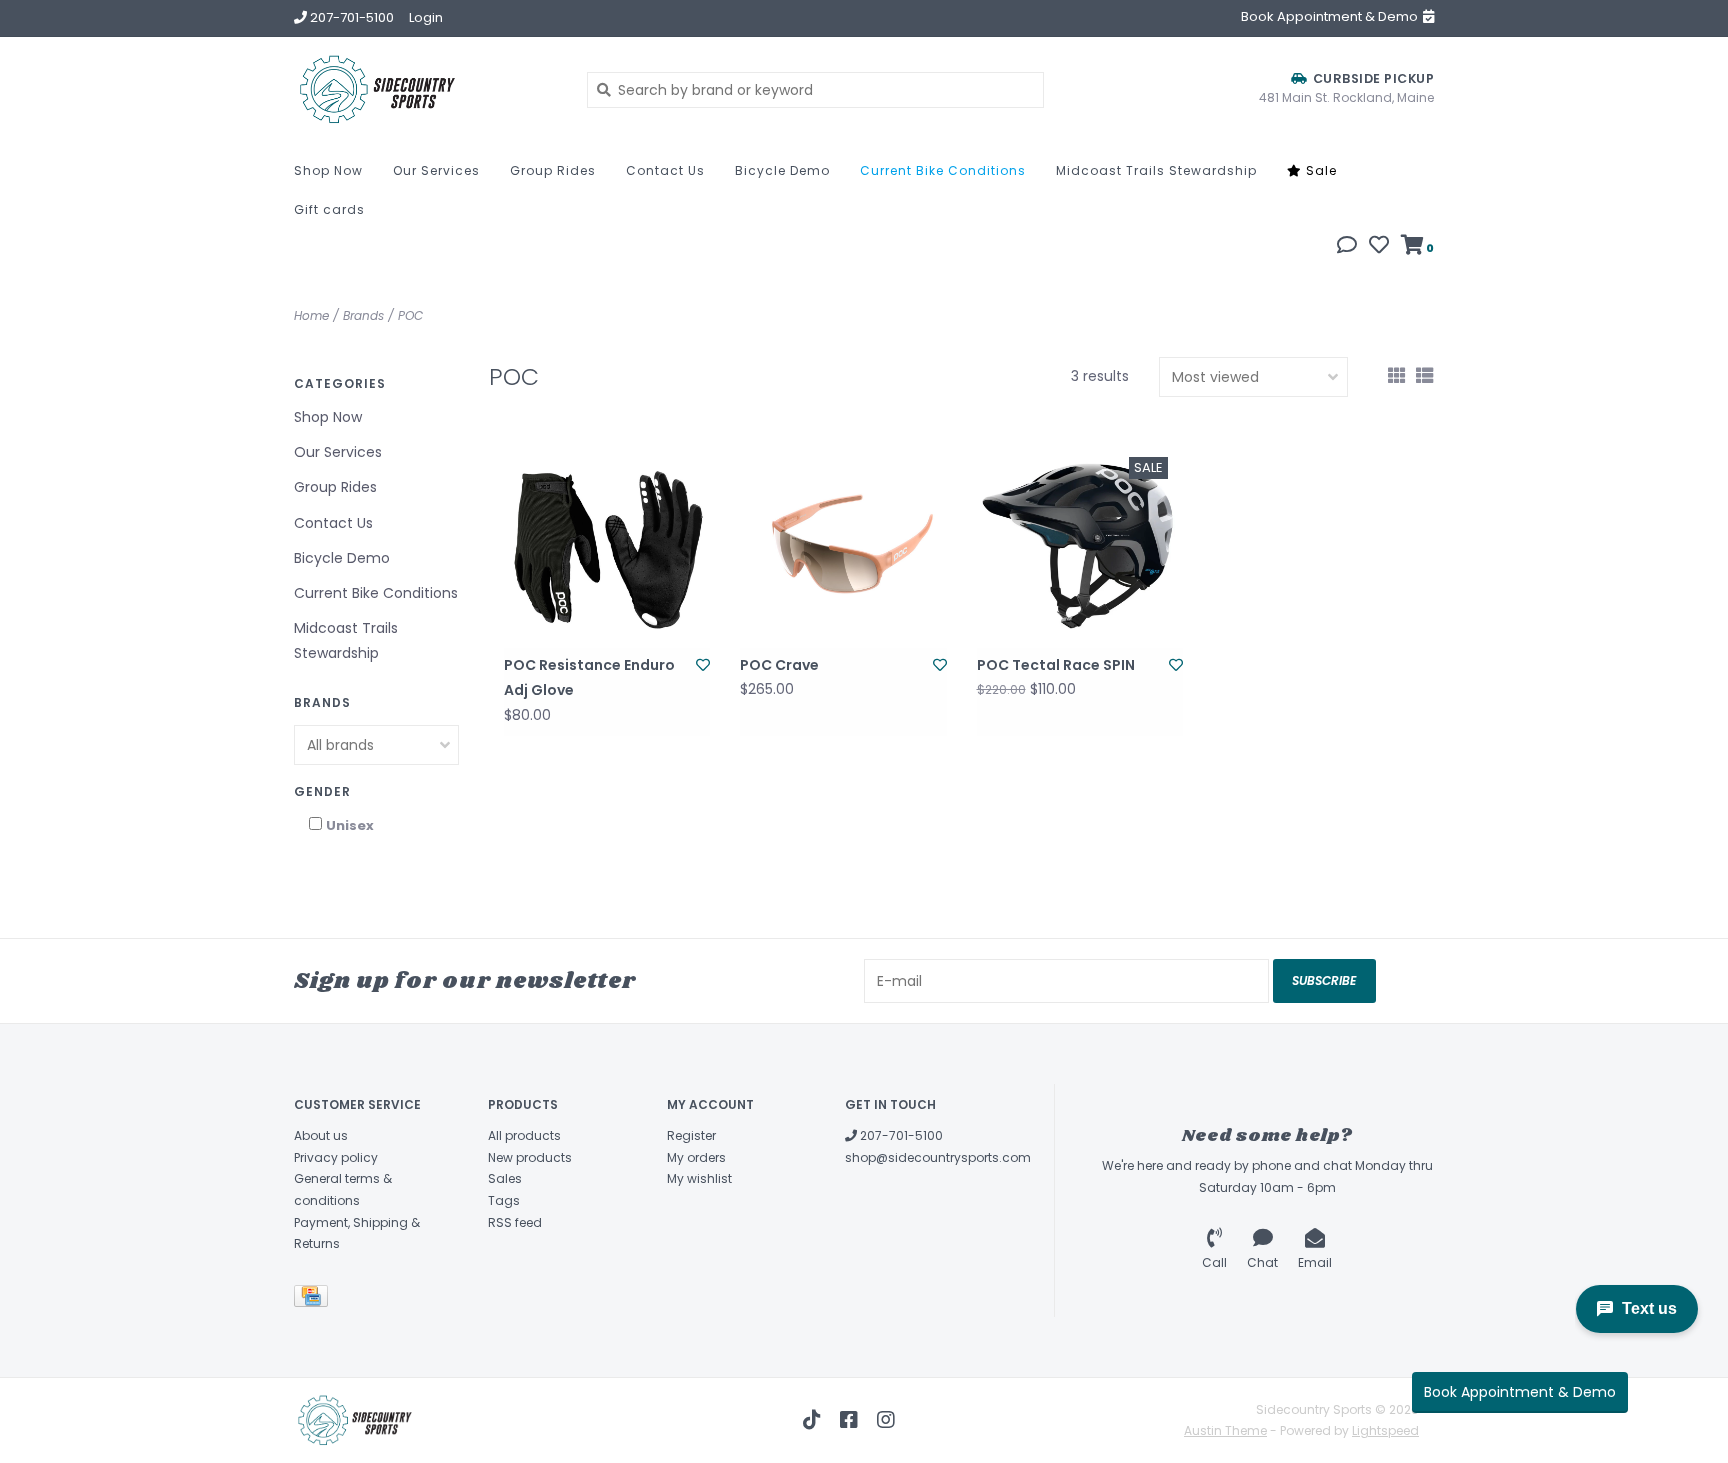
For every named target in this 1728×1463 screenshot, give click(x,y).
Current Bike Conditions (943, 170)
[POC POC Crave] (843, 545)
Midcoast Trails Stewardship (1156, 170)
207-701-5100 (900, 1135)
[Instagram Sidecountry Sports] (886, 1420)
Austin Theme (1225, 1430)
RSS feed (515, 1222)
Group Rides (553, 170)
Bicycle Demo (782, 170)
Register (691, 1135)
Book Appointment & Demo (1520, 1392)
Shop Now (328, 170)
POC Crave (779, 665)
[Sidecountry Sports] (425, 89)
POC (410, 315)
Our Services (436, 170)
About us (321, 1135)
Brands (363, 315)
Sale (1319, 170)
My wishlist (699, 1178)
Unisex (350, 825)
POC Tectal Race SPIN (1056, 665)
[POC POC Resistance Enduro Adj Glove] (607, 545)
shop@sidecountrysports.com (938, 1157)
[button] (1347, 247)
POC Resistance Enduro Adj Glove (589, 677)
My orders (696, 1157)
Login (426, 17)
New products (530, 1157)
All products (524, 1135)
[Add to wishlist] (703, 665)
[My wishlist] (1379, 247)
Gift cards (329, 209)
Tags (504, 1200)
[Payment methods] (314, 1299)
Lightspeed (1385, 1430)
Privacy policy (336, 1157)
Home (311, 315)
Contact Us (665, 170)
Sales (505, 1178)
